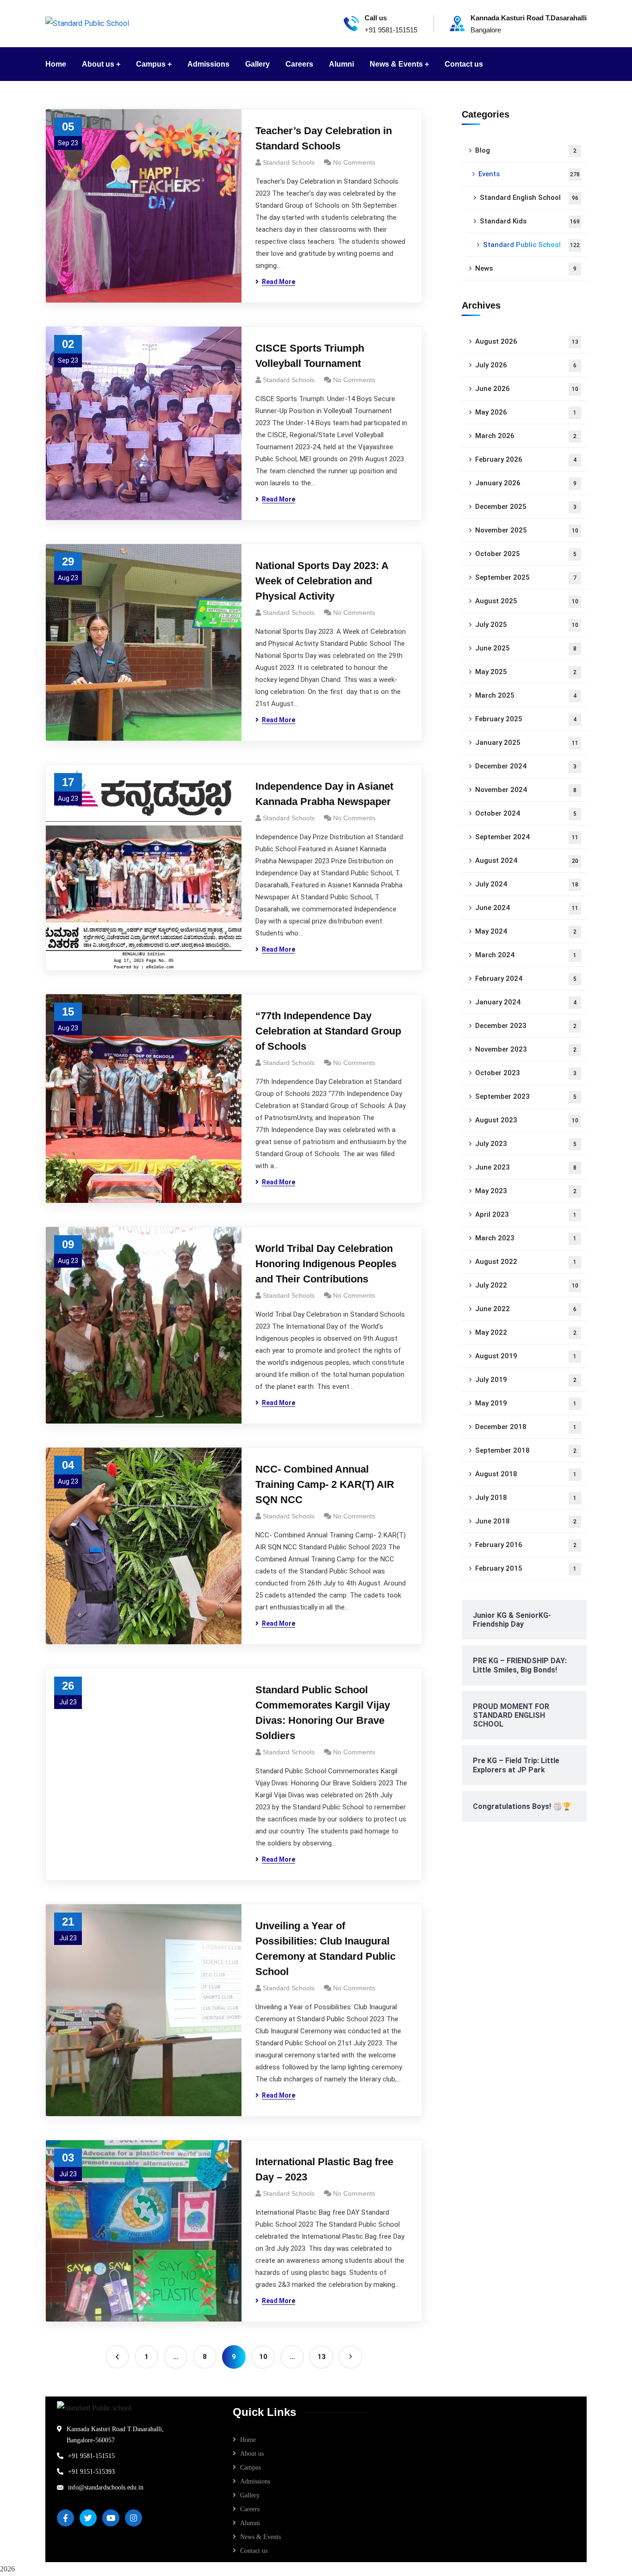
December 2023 (526, 1026)
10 (263, 2357)
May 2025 (526, 672)
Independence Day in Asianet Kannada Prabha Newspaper (325, 794)
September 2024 (527, 837)
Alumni (250, 2523)
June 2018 (526, 1521)
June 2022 (526, 1309)
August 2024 (527, 861)
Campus (251, 2468)
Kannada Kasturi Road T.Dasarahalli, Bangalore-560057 (115, 2435)
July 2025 (527, 625)
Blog (526, 150)
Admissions (255, 2481)
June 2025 (526, 648)
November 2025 (527, 530)
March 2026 (526, 436)
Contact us (254, 2551)
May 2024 (526, 931)
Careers (250, 2509)
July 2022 (527, 1285)
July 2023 (526, 1144)
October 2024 (526, 813)
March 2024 (526, 955)
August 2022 (526, 1262)
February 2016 (526, 1545)
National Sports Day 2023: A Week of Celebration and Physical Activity (322, 581)
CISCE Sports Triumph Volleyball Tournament (310, 356)
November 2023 (526, 1049)
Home (248, 2440)
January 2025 (527, 743)
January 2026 (526, 483)
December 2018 (526, 1427)
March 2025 (526, 695)
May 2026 (526, 412)
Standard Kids (530, 221)
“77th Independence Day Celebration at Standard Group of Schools (328, 1031)
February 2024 (526, 978)
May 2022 (526, 1332)
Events (529, 174)
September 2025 (526, 577)
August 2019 (526, 1356)
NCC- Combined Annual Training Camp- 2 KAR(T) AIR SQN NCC (325, 1484)
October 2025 (526, 554)
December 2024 (526, 766)
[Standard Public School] (87, 23)
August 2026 (527, 341)
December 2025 (526, 507)
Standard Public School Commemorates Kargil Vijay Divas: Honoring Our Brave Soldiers (323, 1713)
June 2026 (527, 389)
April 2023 (526, 1214)
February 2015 (526, 1568)
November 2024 (526, 790)
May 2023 (526, 1191)
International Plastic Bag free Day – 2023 (324, 2169)
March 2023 (526, 1238)
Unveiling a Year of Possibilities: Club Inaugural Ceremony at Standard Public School (325, 1949)
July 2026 (526, 365)
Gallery (250, 2495)
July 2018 (526, 1498)
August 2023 (527, 1120)
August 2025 (527, 601)
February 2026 (526, 459)
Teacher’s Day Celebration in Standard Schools (324, 138)
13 (322, 2357)
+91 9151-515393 (91, 2472)
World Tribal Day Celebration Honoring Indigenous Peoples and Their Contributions (326, 1264)
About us (252, 2454)
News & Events (260, 2537)
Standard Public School (531, 245)
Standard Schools (289, 162)
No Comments (354, 162)
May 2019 (526, 1403)
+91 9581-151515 (91, 2456)
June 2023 (526, 1167)
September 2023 (526, 1096)
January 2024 (526, 1002)
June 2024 (527, 908)
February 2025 (526, 719)
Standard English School (529, 198)
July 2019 (526, 1380)
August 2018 (526, 1474)
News (526, 268)
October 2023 (526, 1073)
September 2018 (526, 1450)
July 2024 (527, 884)
